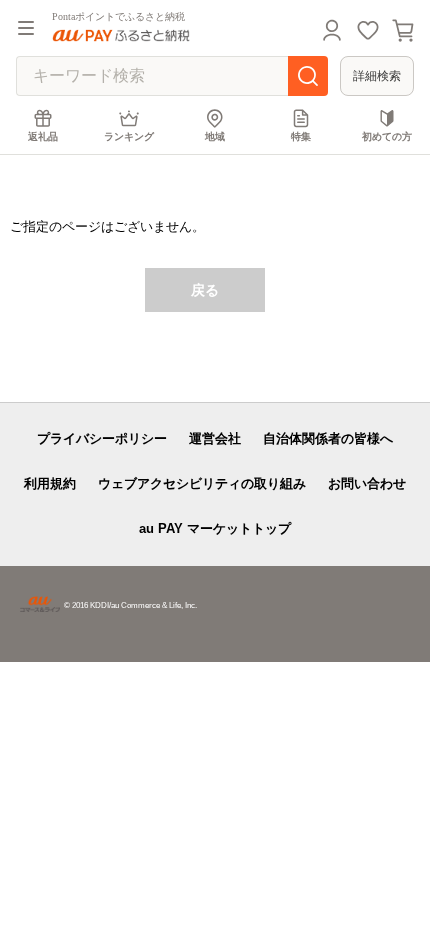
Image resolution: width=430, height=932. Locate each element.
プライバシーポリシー (102, 438)
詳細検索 (377, 76)
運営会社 (215, 438)
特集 (301, 136)
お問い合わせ (367, 483)
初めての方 (387, 136)
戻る (205, 290)
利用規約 (50, 483)
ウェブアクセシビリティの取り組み (202, 483)
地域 (215, 136)
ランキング (129, 136)
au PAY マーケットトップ (215, 528)
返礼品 (43, 136)
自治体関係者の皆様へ (328, 438)
